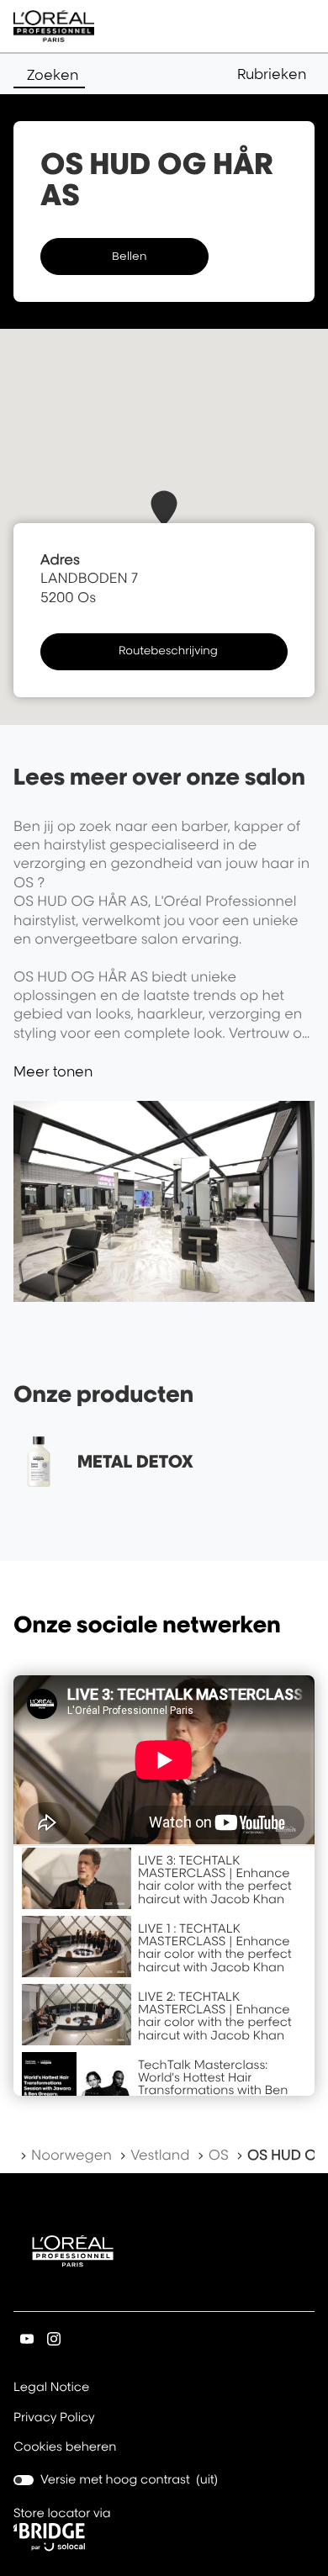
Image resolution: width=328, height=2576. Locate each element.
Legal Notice (51, 2388)
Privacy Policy (54, 2419)
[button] (276, 74)
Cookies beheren (65, 2447)
